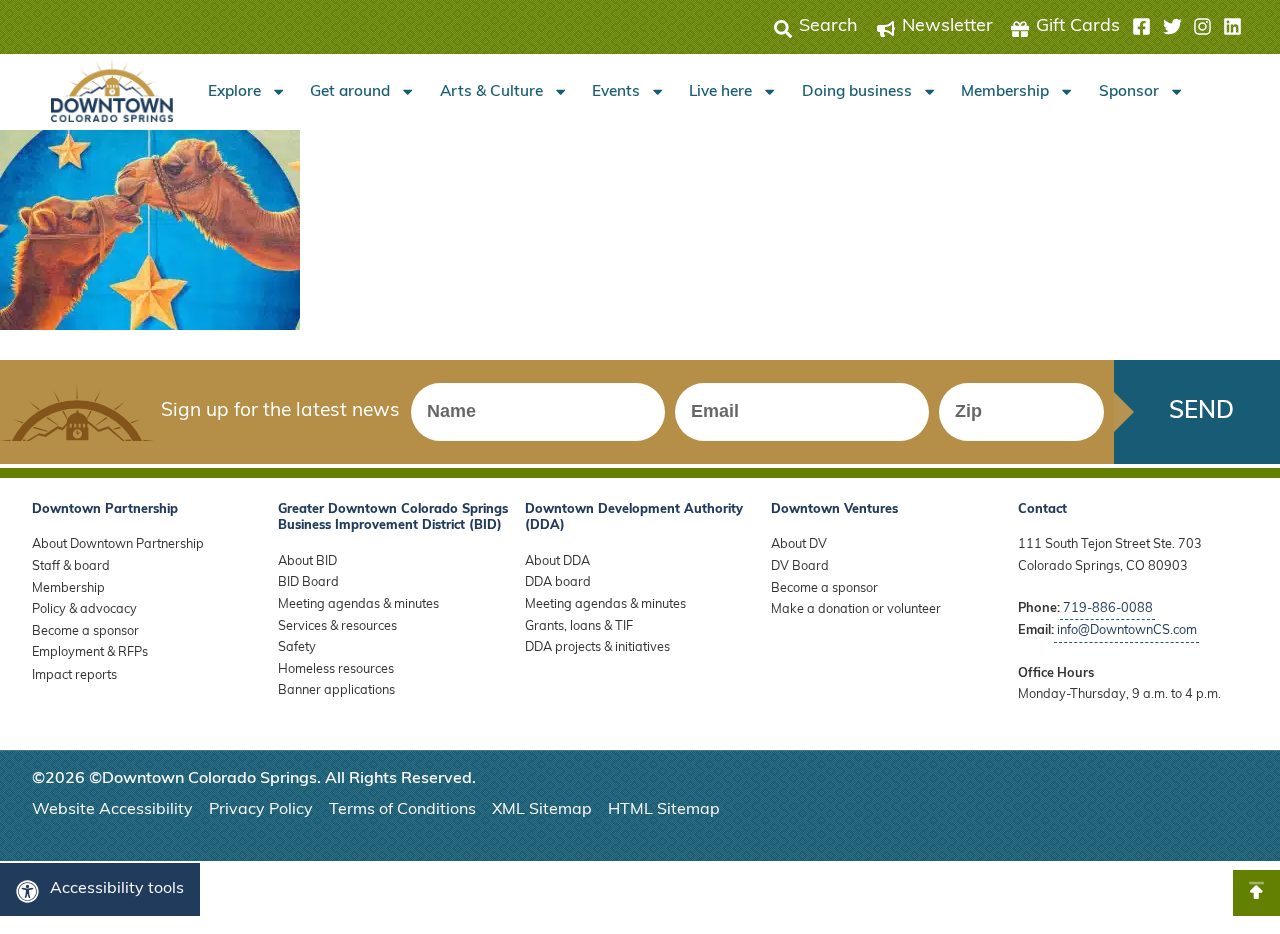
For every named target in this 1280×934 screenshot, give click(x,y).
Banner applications (336, 690)
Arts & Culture (491, 92)
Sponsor (1129, 92)
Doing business (857, 92)
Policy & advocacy (84, 609)
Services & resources (337, 626)
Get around (350, 92)
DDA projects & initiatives (597, 647)
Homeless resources (336, 669)
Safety (297, 647)
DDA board (558, 582)
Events (616, 92)
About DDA (557, 561)
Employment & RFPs (90, 652)
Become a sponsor (85, 631)
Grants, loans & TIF (579, 626)
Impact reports (74, 675)
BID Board (308, 582)
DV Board (800, 566)
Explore (234, 92)
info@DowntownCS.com (1127, 630)
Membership (1005, 92)
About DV (799, 544)
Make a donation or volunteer (856, 609)
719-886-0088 (1108, 608)
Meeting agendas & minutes (358, 604)
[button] (1187, 27)
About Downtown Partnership (118, 544)
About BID (307, 561)
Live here (720, 92)
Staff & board (71, 566)
